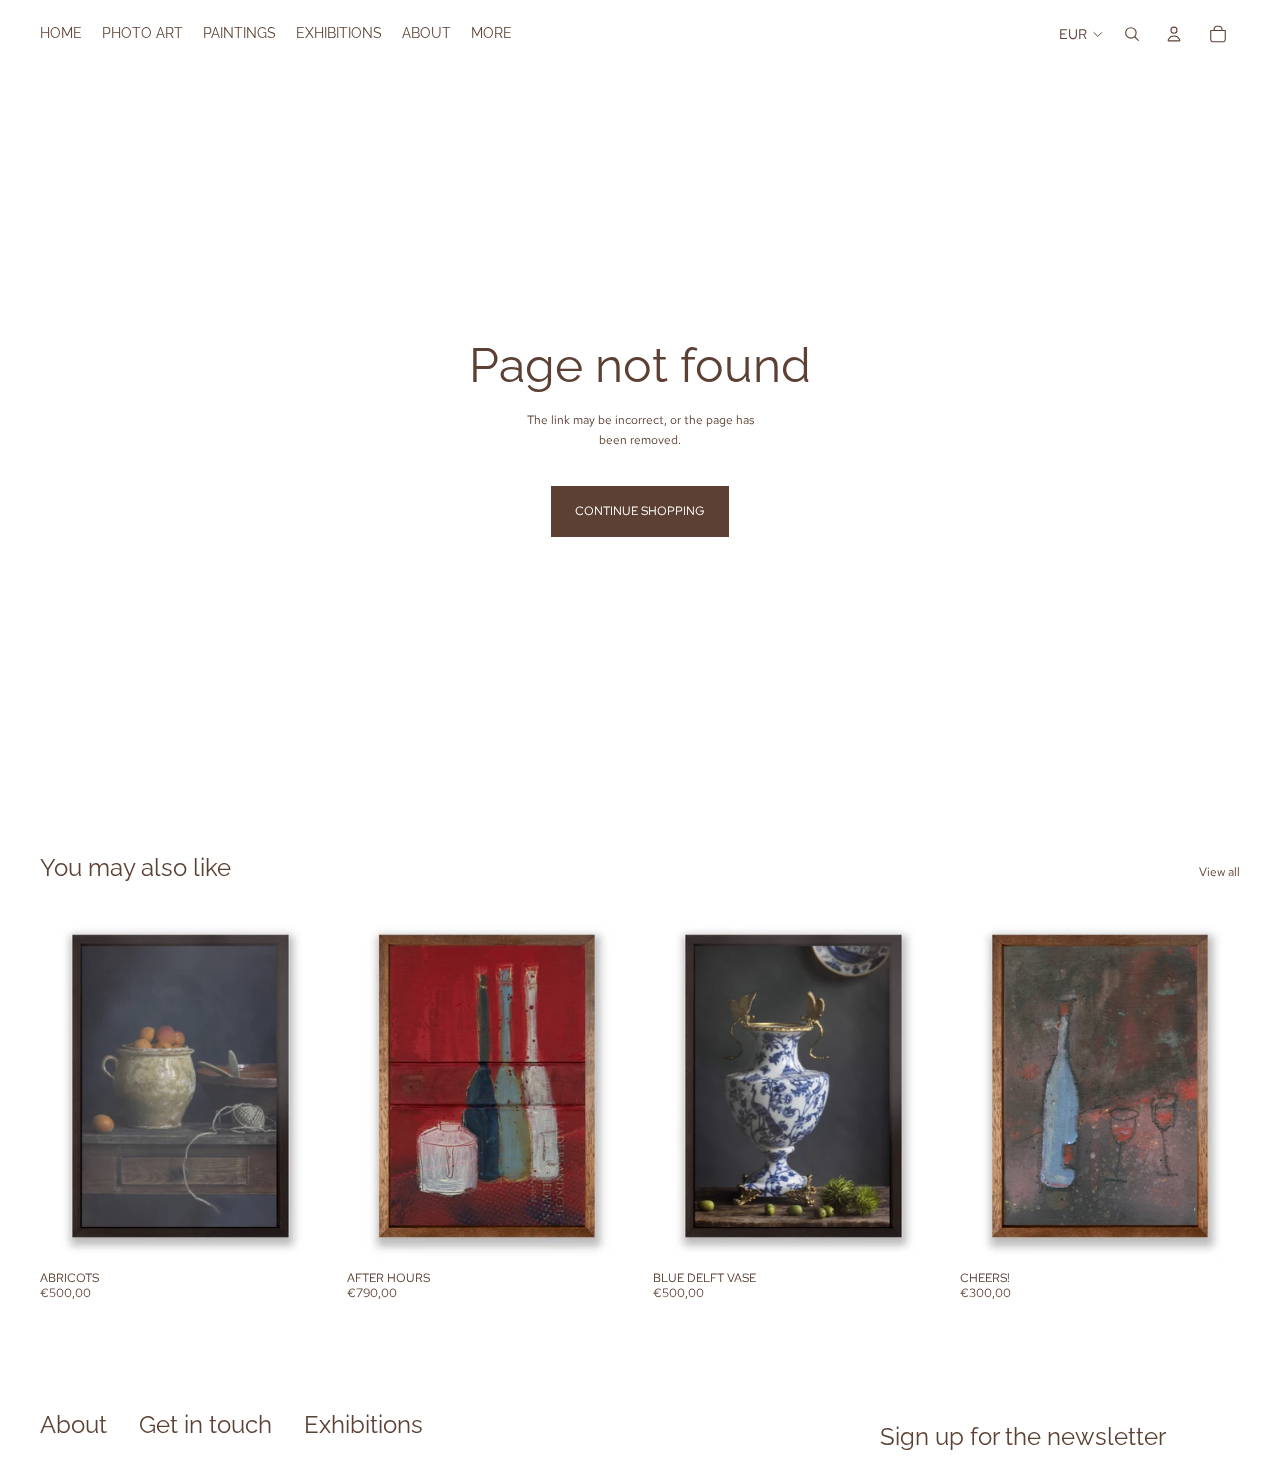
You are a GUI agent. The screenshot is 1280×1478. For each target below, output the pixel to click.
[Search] (1132, 34)
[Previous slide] (70, 1086)
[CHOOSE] (290, 1230)
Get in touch (205, 1424)
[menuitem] (491, 34)
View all (1219, 872)
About (73, 1424)
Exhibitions (363, 1424)
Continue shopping (640, 511)
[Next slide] (291, 1086)
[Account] (1174, 34)
